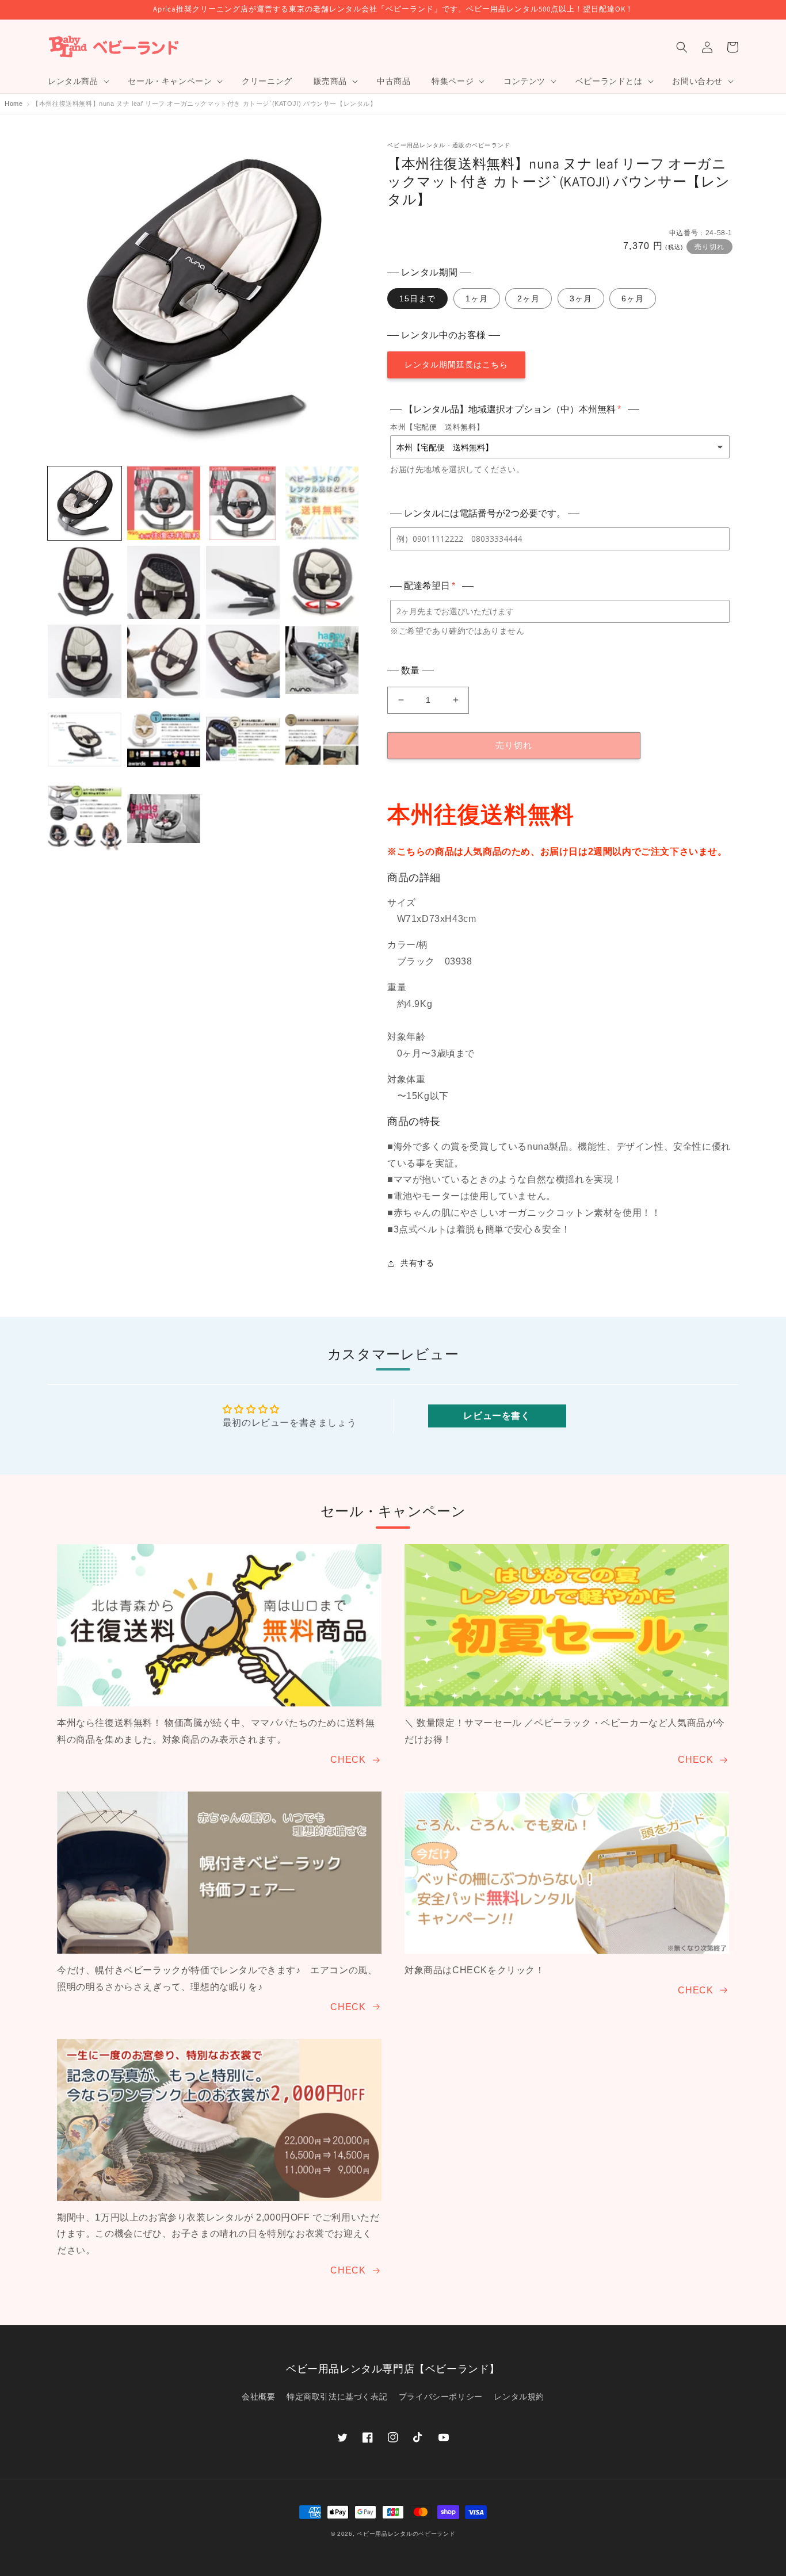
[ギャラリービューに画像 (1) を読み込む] (85, 503)
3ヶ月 (581, 298)
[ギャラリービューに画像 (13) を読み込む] (85, 741)
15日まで (417, 298)
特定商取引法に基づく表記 (337, 2397)
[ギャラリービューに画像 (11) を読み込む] (243, 661)
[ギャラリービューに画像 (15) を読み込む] (243, 741)
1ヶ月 (477, 298)
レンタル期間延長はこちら (456, 365)
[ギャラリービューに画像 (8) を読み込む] (322, 583)
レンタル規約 (519, 2397)
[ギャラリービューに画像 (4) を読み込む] (322, 503)
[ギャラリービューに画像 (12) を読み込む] (322, 661)
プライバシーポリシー (441, 2397)
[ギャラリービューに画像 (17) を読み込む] (85, 820)
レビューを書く (497, 1416)
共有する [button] (417, 1263)
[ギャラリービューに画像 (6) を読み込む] (164, 583)
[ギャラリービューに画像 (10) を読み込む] (164, 661)
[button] (77, 81)
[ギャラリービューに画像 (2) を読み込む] (164, 503)
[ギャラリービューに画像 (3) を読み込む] (243, 503)
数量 (411, 670)
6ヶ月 (633, 298)
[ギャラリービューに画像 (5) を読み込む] (85, 583)
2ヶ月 (529, 298)
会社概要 (258, 2397)
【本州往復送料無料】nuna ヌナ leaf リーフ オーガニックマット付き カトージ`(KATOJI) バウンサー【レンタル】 (204, 104)
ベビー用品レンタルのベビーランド (406, 2534)
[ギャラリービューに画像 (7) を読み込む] (243, 583)
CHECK (348, 1760)
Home (14, 104)
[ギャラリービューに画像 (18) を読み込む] (164, 820)
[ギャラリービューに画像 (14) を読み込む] (164, 741)
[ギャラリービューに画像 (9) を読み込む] (85, 661)
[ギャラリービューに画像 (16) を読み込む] (322, 741)
